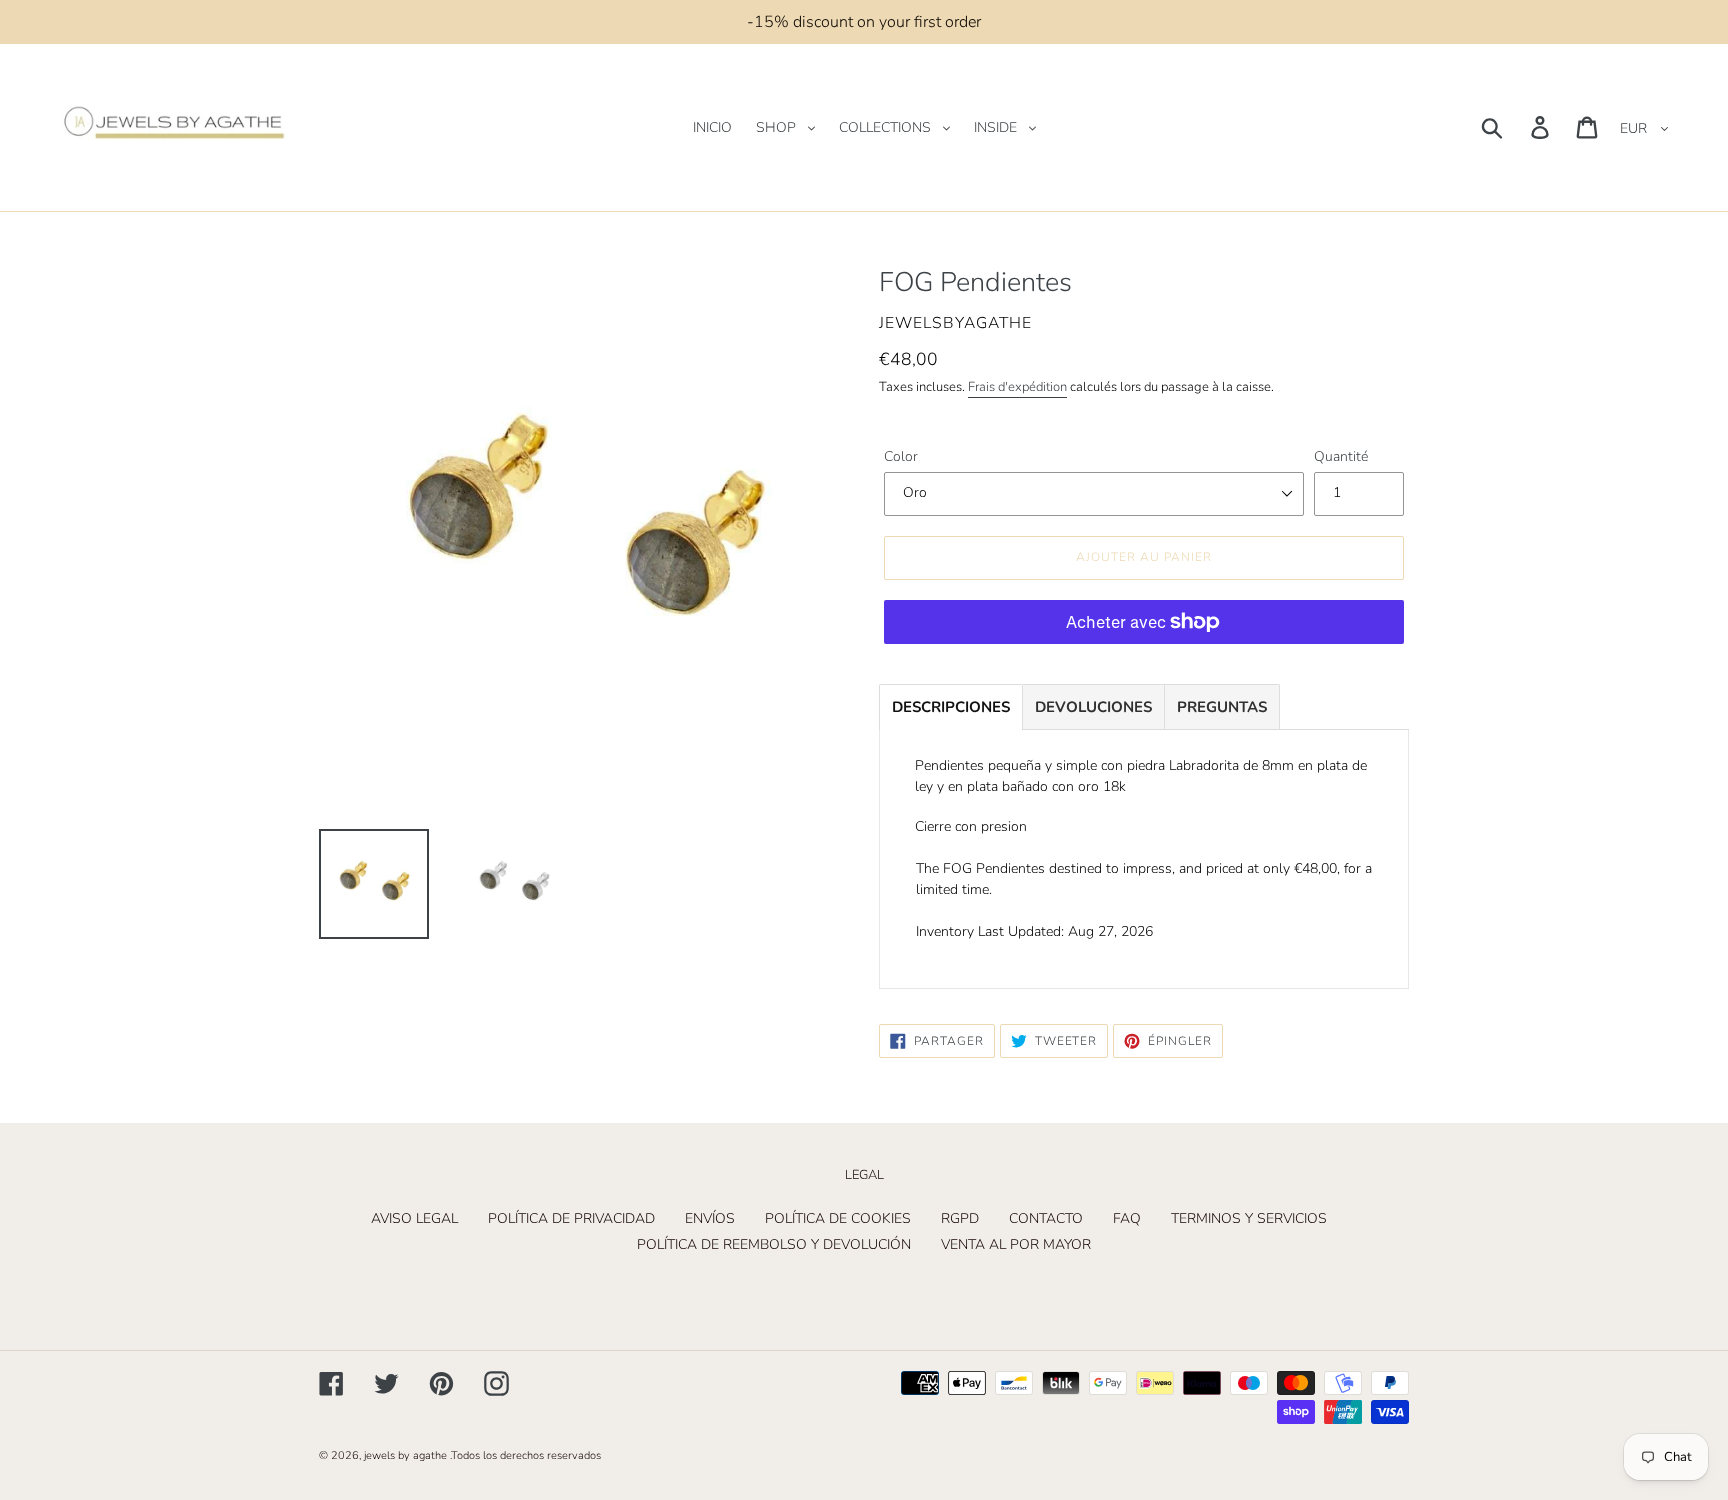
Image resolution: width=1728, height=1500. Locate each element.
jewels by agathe (405, 1455)
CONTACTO (1046, 1218)
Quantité (1341, 456)
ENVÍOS (710, 1218)
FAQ (1127, 1218)
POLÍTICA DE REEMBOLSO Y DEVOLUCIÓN (774, 1244)
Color (901, 456)
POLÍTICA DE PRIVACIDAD (571, 1218)
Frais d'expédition (1017, 387)
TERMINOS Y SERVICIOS (1249, 1218)
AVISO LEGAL (414, 1218)
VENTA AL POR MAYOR (1016, 1244)
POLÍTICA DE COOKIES (838, 1218)
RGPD (960, 1218)
